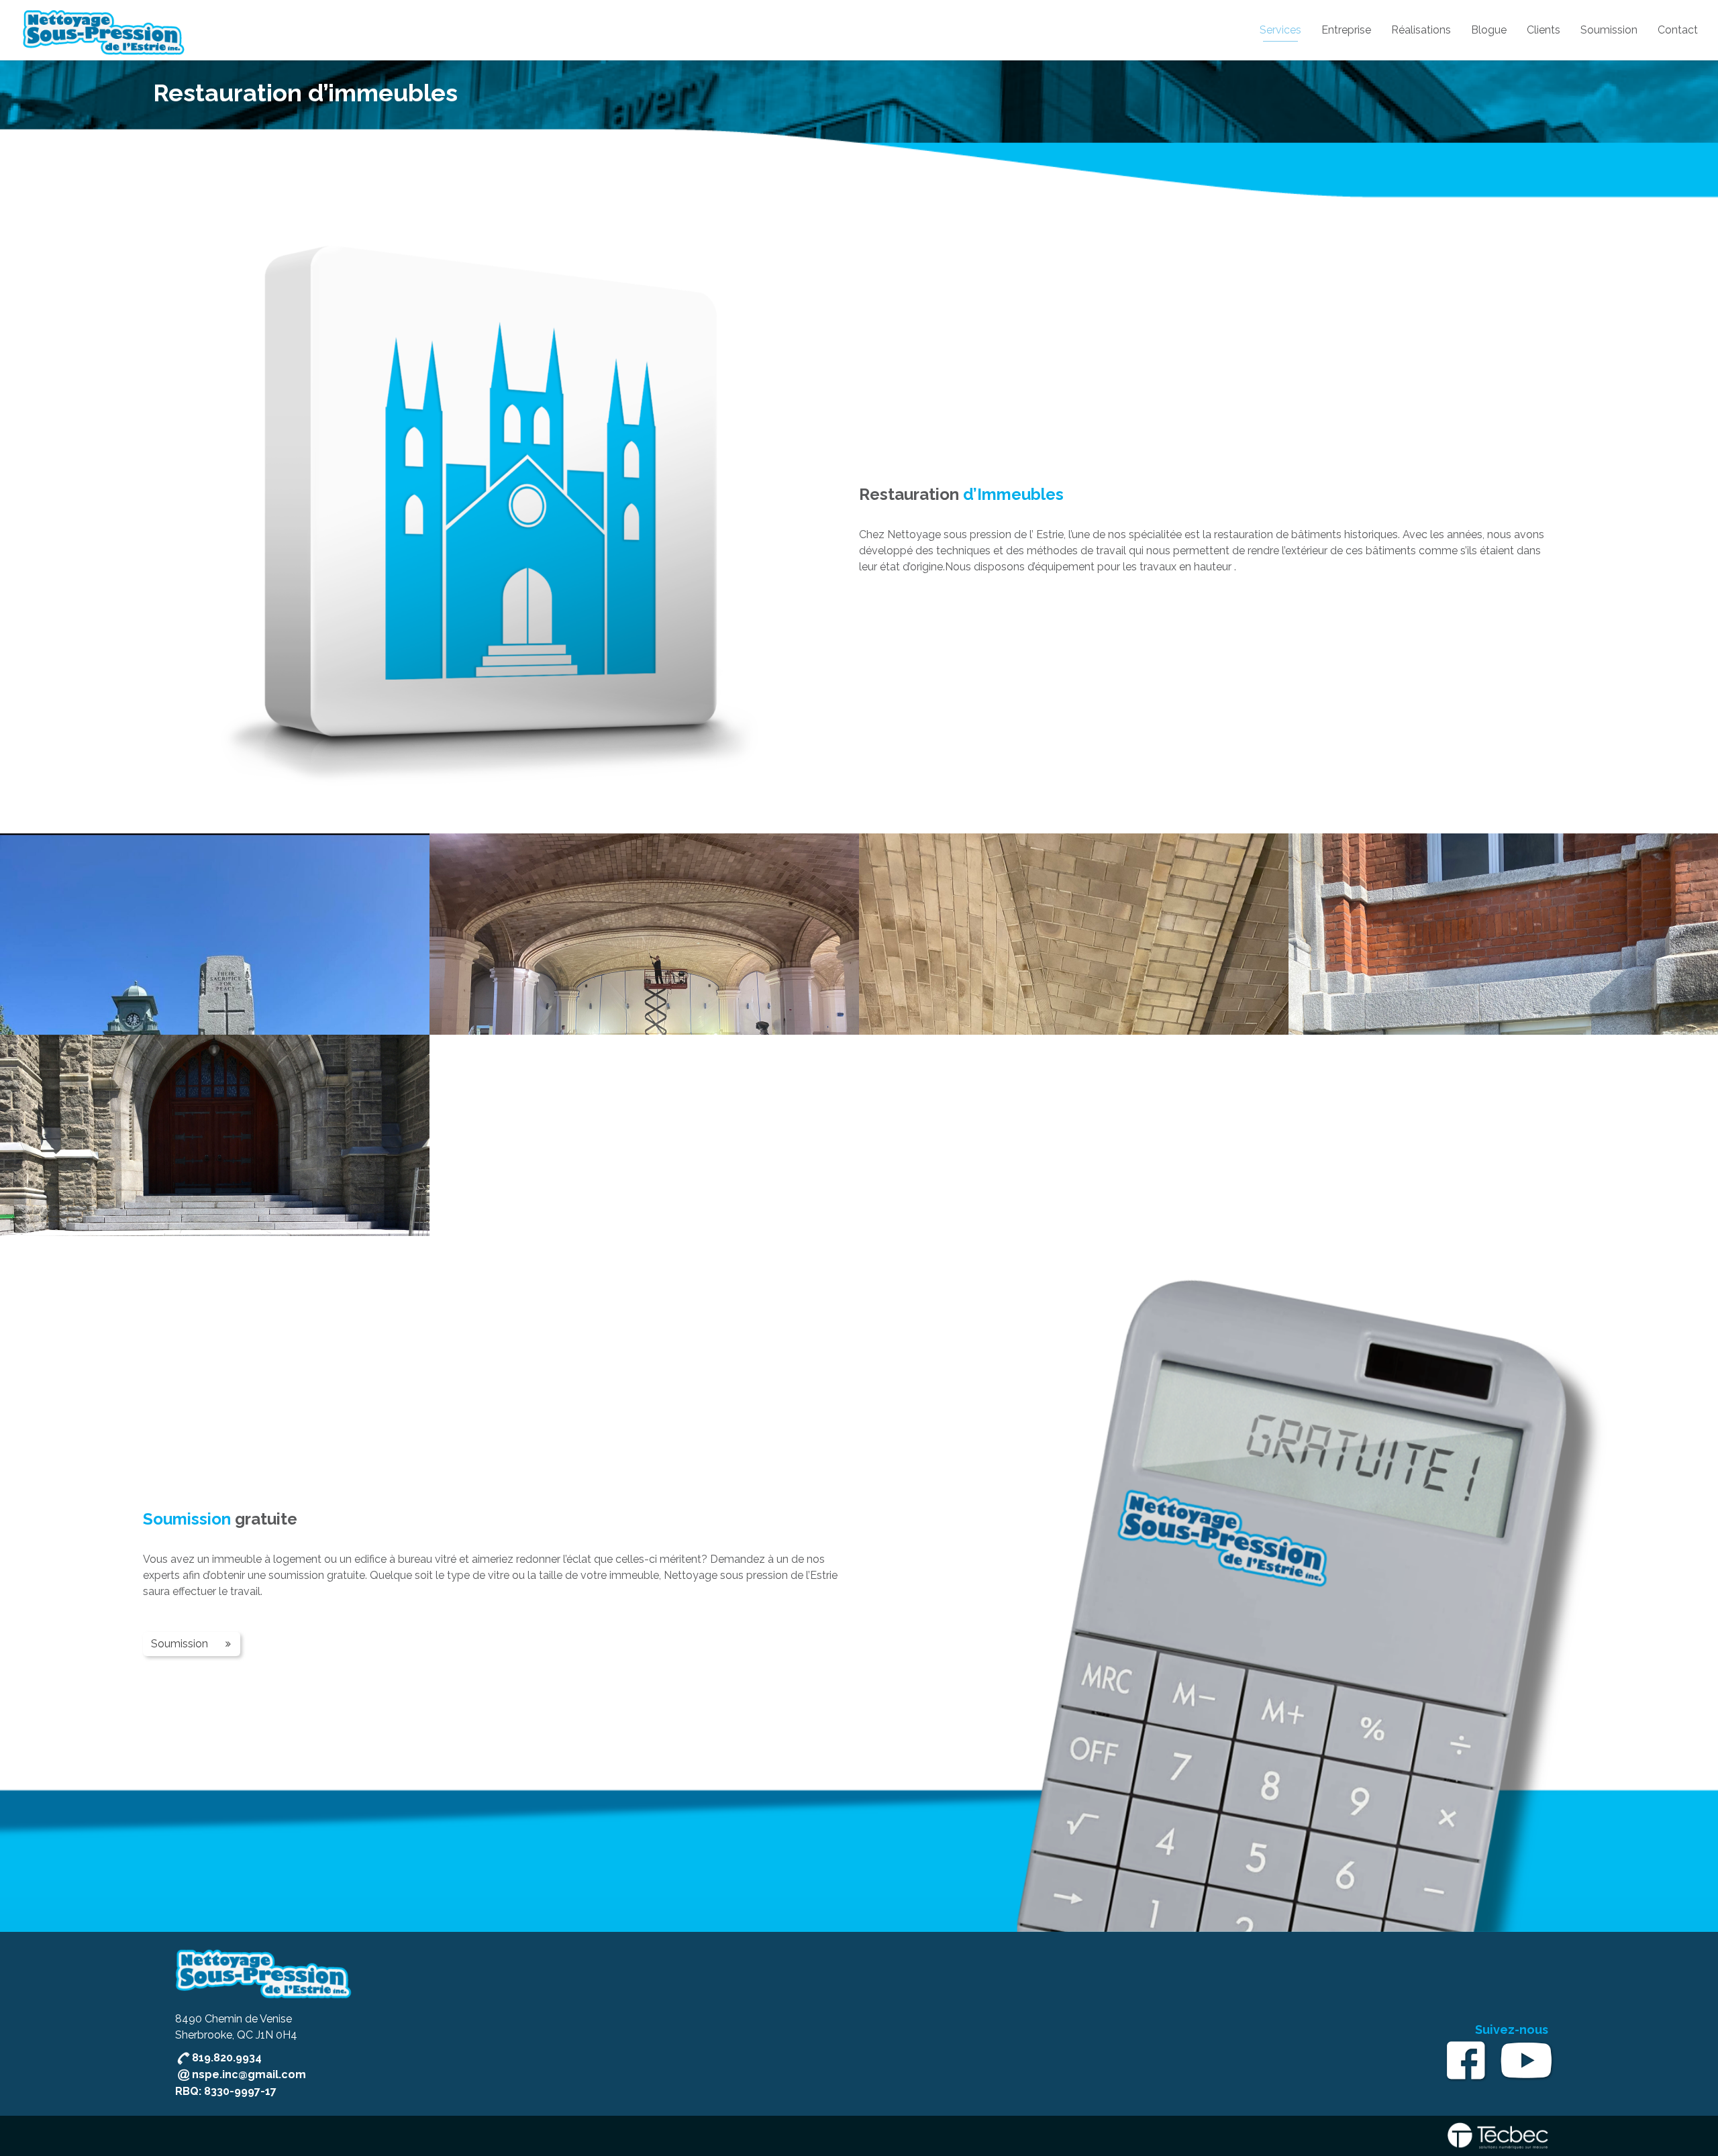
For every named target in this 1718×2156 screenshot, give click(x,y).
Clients (1544, 30)
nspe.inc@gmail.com (249, 2074)
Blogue (1489, 30)
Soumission (1609, 30)
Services (1280, 30)
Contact (1678, 30)
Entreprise (1346, 30)
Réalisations (1421, 30)
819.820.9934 (227, 2058)
